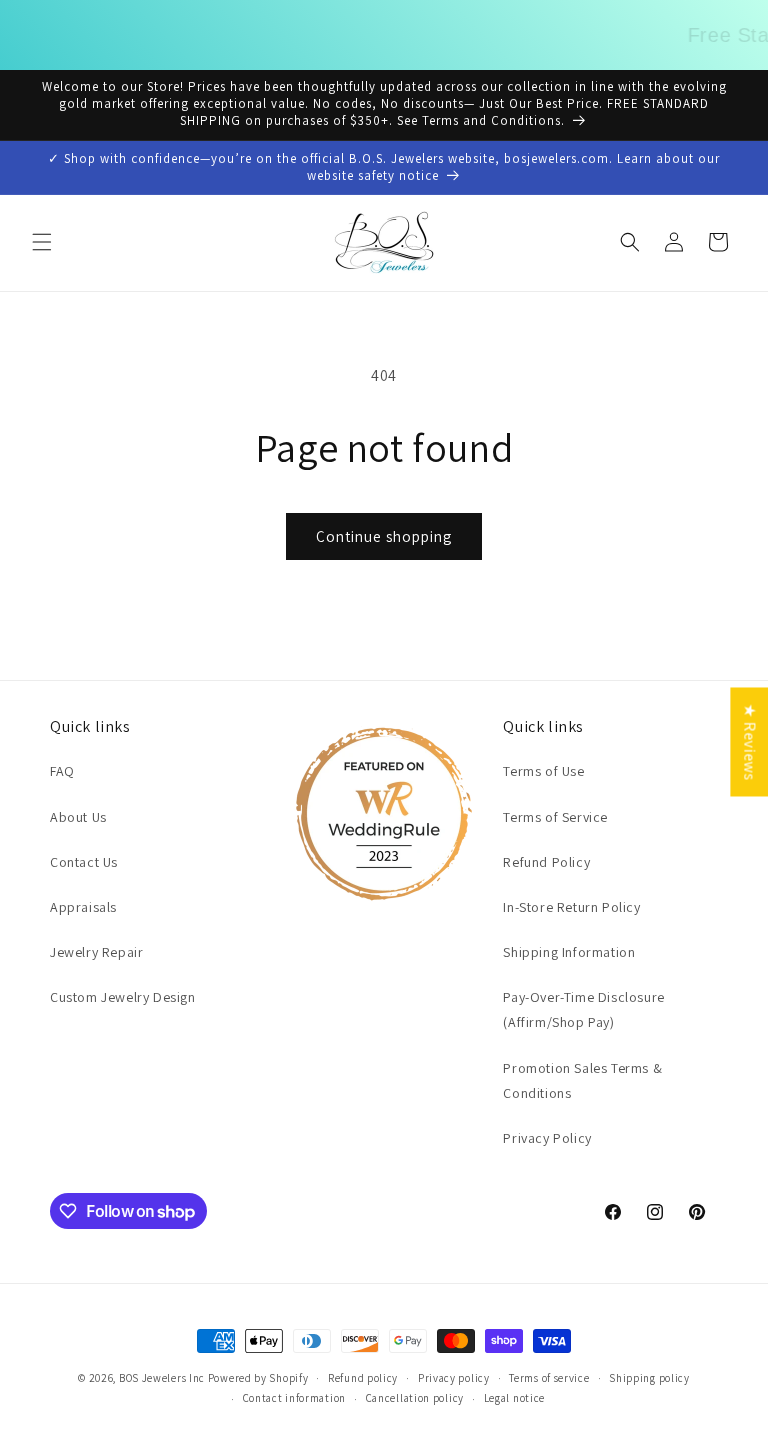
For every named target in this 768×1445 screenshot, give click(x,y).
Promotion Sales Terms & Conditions (582, 1080)
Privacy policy (454, 1378)
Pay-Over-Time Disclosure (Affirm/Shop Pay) (583, 1009)
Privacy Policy (547, 1138)
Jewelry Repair (96, 952)
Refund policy (363, 1378)
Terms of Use (543, 771)
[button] (42, 242)
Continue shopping (384, 536)
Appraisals (83, 907)
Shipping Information (569, 952)
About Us (78, 817)
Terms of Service (555, 817)
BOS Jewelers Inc (162, 1378)
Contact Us (84, 862)
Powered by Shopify (258, 1378)
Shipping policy (649, 1378)
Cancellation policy (415, 1398)
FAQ (62, 771)
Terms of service (549, 1378)
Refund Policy (546, 862)
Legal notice (514, 1398)
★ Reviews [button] (749, 741)
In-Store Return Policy (571, 907)
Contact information (294, 1398)
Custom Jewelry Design (123, 997)
